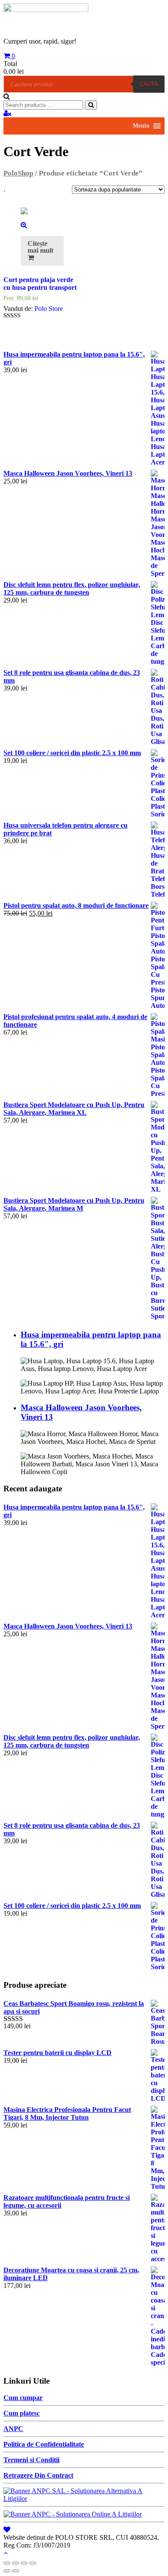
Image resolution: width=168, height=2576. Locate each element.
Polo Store (49, 309)
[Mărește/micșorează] (33, 2563)
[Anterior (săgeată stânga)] (7, 2571)
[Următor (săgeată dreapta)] (16, 2571)
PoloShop (18, 173)
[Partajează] (16, 2563)
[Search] (91, 105)
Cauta (149, 84)
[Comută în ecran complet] (24, 2563)
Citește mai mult (40, 247)
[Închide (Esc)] (7, 2563)
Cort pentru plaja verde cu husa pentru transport (40, 284)
